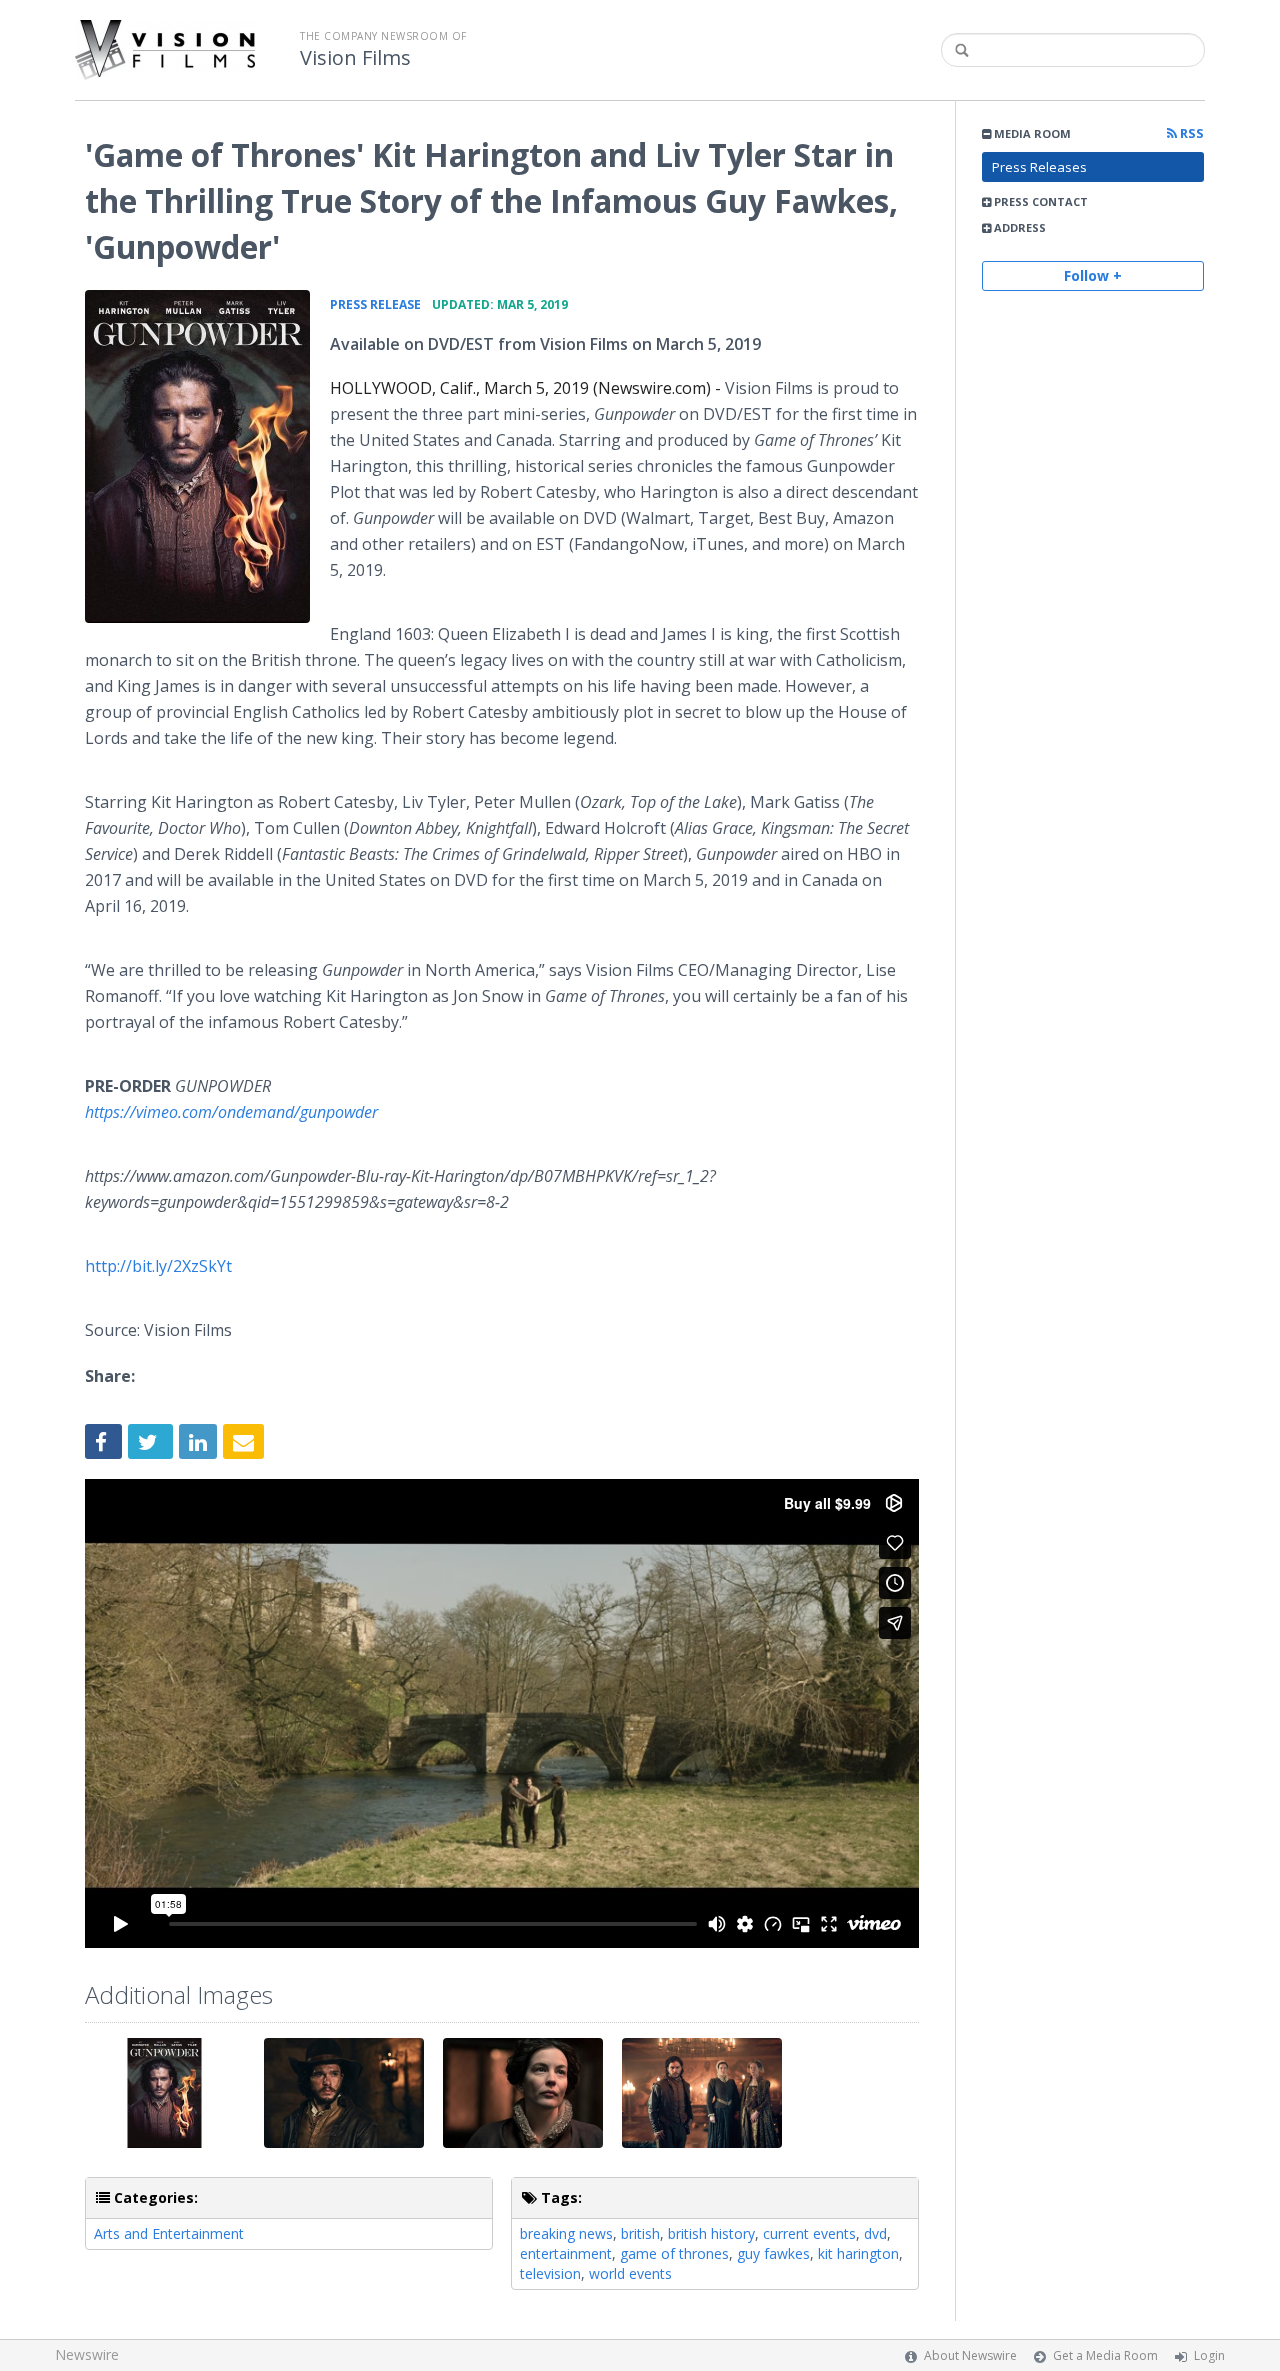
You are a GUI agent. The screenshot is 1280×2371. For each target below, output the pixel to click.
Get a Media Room (1105, 2355)
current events (809, 2233)
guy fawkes (773, 2253)
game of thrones (674, 2253)
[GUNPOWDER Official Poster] (197, 456)
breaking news (566, 2233)
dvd (875, 2233)
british (640, 2233)
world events (630, 2273)
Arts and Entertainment (169, 2233)
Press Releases (1039, 167)
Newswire (87, 2354)
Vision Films (355, 58)
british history (711, 2233)
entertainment (566, 2253)
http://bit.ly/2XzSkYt (158, 1266)
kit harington (858, 2253)
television (550, 2273)
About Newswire (970, 2355)
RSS (1190, 133)
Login (1209, 2355)
